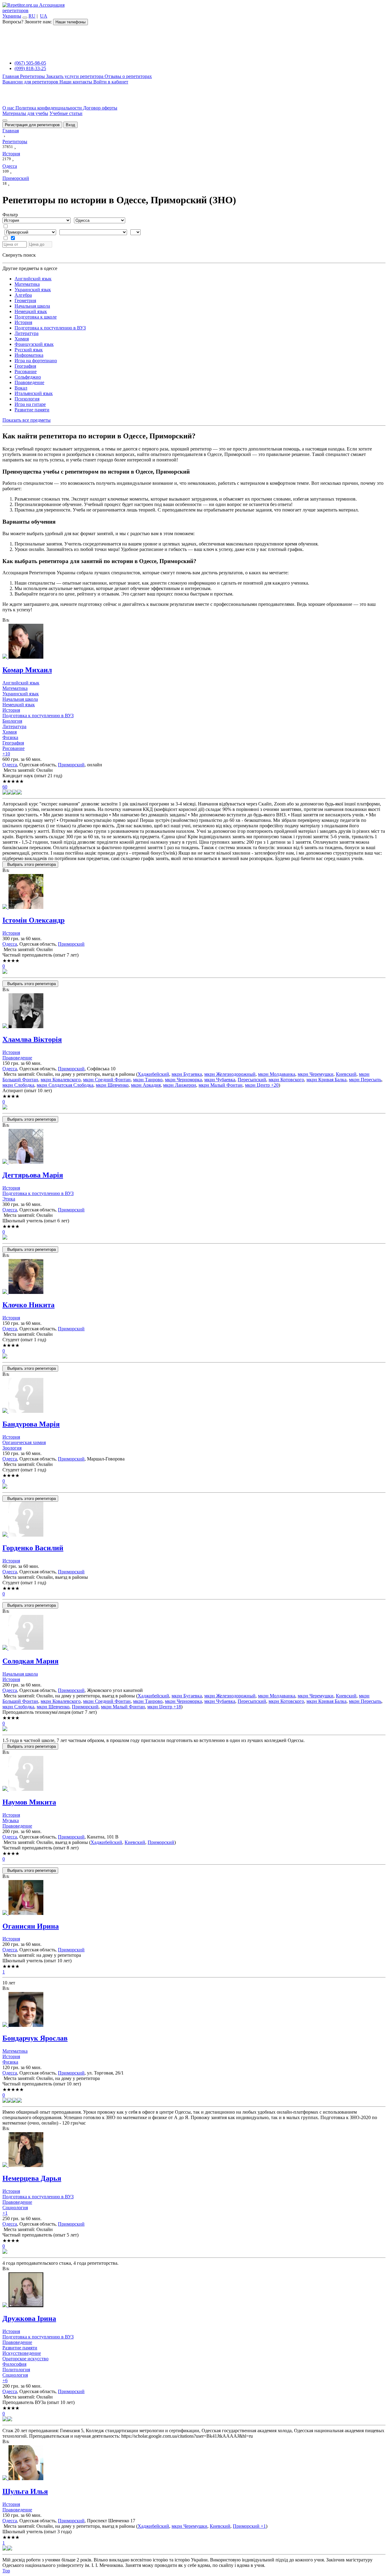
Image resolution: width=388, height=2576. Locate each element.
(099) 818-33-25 (30, 68)
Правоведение (29, 382)
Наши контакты (76, 82)
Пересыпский (252, 1080)
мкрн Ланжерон (180, 1085)
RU (32, 16)
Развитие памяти (32, 410)
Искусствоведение (22, 2353)
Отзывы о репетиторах (128, 76)
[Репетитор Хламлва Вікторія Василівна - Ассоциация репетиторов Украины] (194, 1011)
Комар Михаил (27, 670)
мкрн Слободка (18, 1085)
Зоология (12, 1448)
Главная (11, 76)
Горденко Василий (33, 1548)
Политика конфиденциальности (49, 108)
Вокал (21, 388)
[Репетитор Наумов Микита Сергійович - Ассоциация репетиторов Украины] (194, 1774)
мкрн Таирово (148, 1080)
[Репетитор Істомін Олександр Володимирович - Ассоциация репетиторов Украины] (194, 892)
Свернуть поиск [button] (19, 255)
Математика (27, 284)
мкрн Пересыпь (365, 1080)
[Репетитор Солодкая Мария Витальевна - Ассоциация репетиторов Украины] (194, 1633)
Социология (15, 2208)
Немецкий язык (31, 311)
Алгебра (23, 295)
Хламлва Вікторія (32, 1039)
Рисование (26, 371)
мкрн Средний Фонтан (107, 1080)
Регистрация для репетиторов (32, 125)
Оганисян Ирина (31, 1926)
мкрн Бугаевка (187, 1074)
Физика (10, 737)
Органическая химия (24, 1442)
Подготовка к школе (36, 317)
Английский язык (33, 279)
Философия (14, 2364)
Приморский (71, 765)
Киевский (346, 1074)
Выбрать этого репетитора (30, 864)
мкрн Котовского (286, 1080)
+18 (177, 1707)
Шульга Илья (25, 2491)
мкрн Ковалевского (61, 1080)
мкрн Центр (257, 1085)
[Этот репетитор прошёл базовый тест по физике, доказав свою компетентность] (19, 793)
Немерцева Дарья (32, 2178)
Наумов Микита (29, 1802)
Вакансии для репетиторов (31, 82)
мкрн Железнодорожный (230, 1074)
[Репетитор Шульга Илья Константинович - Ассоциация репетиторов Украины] (194, 2463)
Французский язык (34, 344)
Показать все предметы (27, 420)
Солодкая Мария (30, 1661)
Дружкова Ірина (29, 2318)
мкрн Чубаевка (220, 1080)
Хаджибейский (153, 1074)
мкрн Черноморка (183, 1080)
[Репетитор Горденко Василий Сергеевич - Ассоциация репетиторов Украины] (194, 1520)
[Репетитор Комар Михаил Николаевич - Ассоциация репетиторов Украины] (194, 642)
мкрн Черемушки (316, 1074)
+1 (5, 2213)
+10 (6, 754)
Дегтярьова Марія (33, 1175)
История (23, 322)
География (25, 366)
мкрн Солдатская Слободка (65, 1085)
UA (44, 16)
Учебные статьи (66, 113)
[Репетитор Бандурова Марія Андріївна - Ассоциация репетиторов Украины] (194, 1396)
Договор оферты (100, 108)
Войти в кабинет (111, 82)
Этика (9, 1199)
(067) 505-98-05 (30, 63)
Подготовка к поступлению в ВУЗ (50, 328)
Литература (27, 333)
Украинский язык (33, 290)
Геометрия (25, 300)
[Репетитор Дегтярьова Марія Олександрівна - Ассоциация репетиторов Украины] (194, 1147)
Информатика (29, 355)
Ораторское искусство (25, 2359)
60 (5, 787)
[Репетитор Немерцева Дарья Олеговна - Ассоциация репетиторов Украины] (194, 2150)
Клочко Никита (28, 1305)
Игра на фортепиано (36, 361)
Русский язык (29, 350)
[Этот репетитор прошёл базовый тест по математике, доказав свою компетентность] (10, 793)
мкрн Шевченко (112, 1085)
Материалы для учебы (25, 113)
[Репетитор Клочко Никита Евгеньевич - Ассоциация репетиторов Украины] (194, 1277)
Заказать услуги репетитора (75, 76)
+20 (274, 1085)
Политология (16, 2370)
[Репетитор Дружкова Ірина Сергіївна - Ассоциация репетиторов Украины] (194, 2290)
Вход (70, 125)
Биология (12, 721)
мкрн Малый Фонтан (221, 1085)
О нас (9, 108)
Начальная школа (32, 306)
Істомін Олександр (33, 920)
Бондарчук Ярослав (35, 2038)
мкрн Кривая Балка (326, 1080)
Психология (27, 399)
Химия (22, 339)
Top (6, 2571)
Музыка (11, 1820)
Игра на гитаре (30, 404)
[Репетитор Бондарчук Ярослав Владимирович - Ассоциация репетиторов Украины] (194, 2010)
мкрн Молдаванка (277, 1074)
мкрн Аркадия (146, 1085)
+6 (5, 2380)
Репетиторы (33, 76)
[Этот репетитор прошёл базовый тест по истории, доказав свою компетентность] (15, 793)
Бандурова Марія (31, 1424)
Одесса (10, 765)
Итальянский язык (34, 393)
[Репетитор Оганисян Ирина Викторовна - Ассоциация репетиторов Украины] (194, 1898)
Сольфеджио (28, 377)
